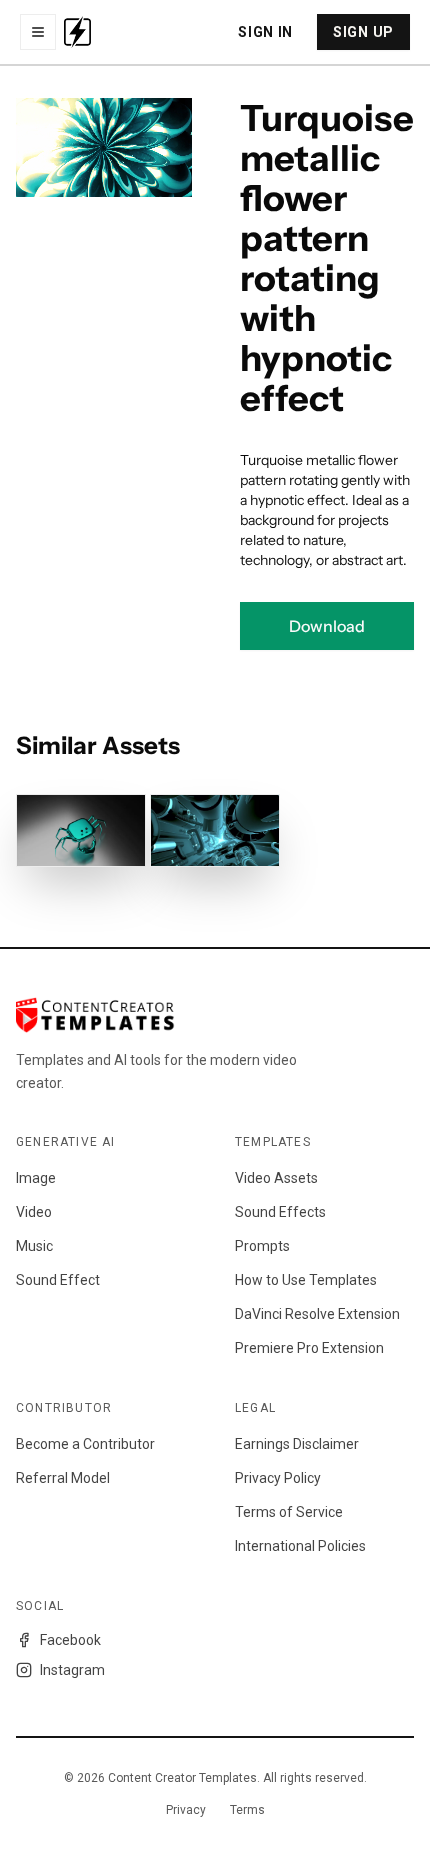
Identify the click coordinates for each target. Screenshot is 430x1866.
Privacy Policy (278, 1478)
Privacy (186, 1810)
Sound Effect (58, 1280)
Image (36, 1178)
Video (34, 1212)
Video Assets (276, 1178)
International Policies (300, 1546)
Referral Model (63, 1478)
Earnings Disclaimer (297, 1444)
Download (327, 626)
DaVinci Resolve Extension (317, 1314)
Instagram (72, 1670)
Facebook (70, 1640)
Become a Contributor (85, 1444)
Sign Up (363, 32)
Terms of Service (289, 1512)
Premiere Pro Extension (309, 1348)
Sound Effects (280, 1212)
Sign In (265, 32)
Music (34, 1246)
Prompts (262, 1246)
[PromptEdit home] (77, 32)
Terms (247, 1810)
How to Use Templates (306, 1280)
